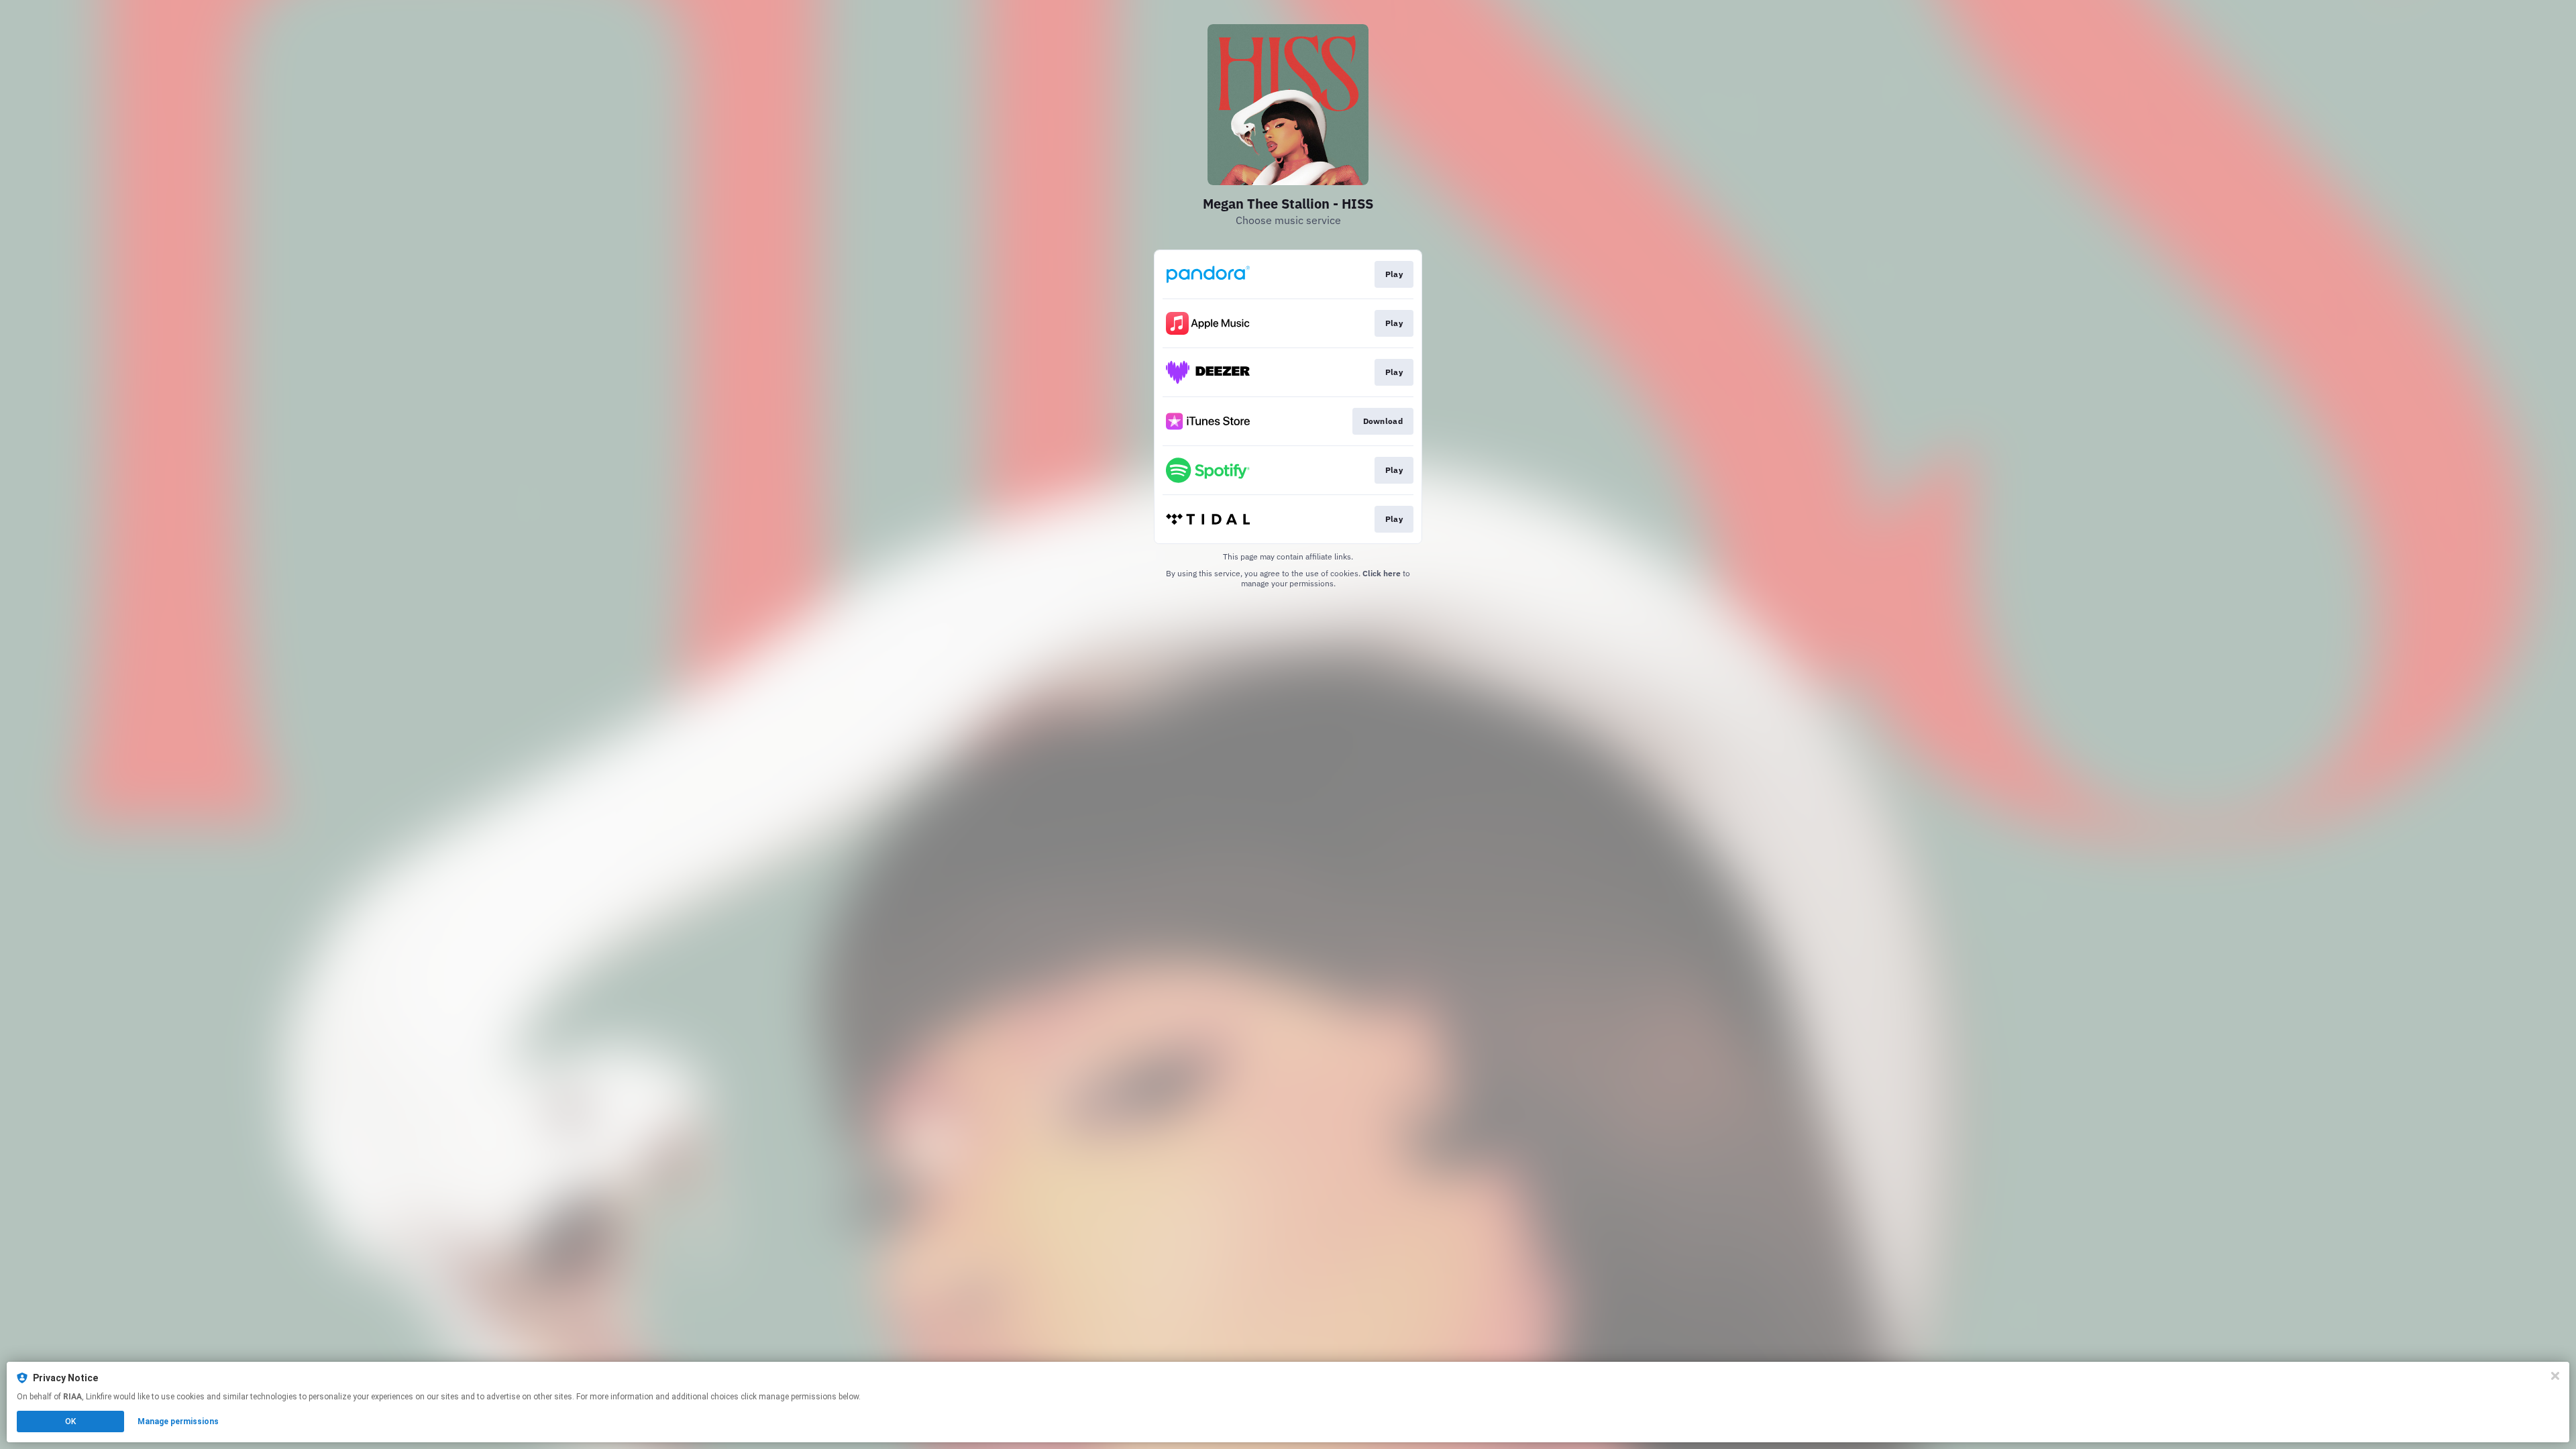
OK (70, 1421)
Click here (1382, 573)
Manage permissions (178, 1421)
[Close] (2555, 1376)
